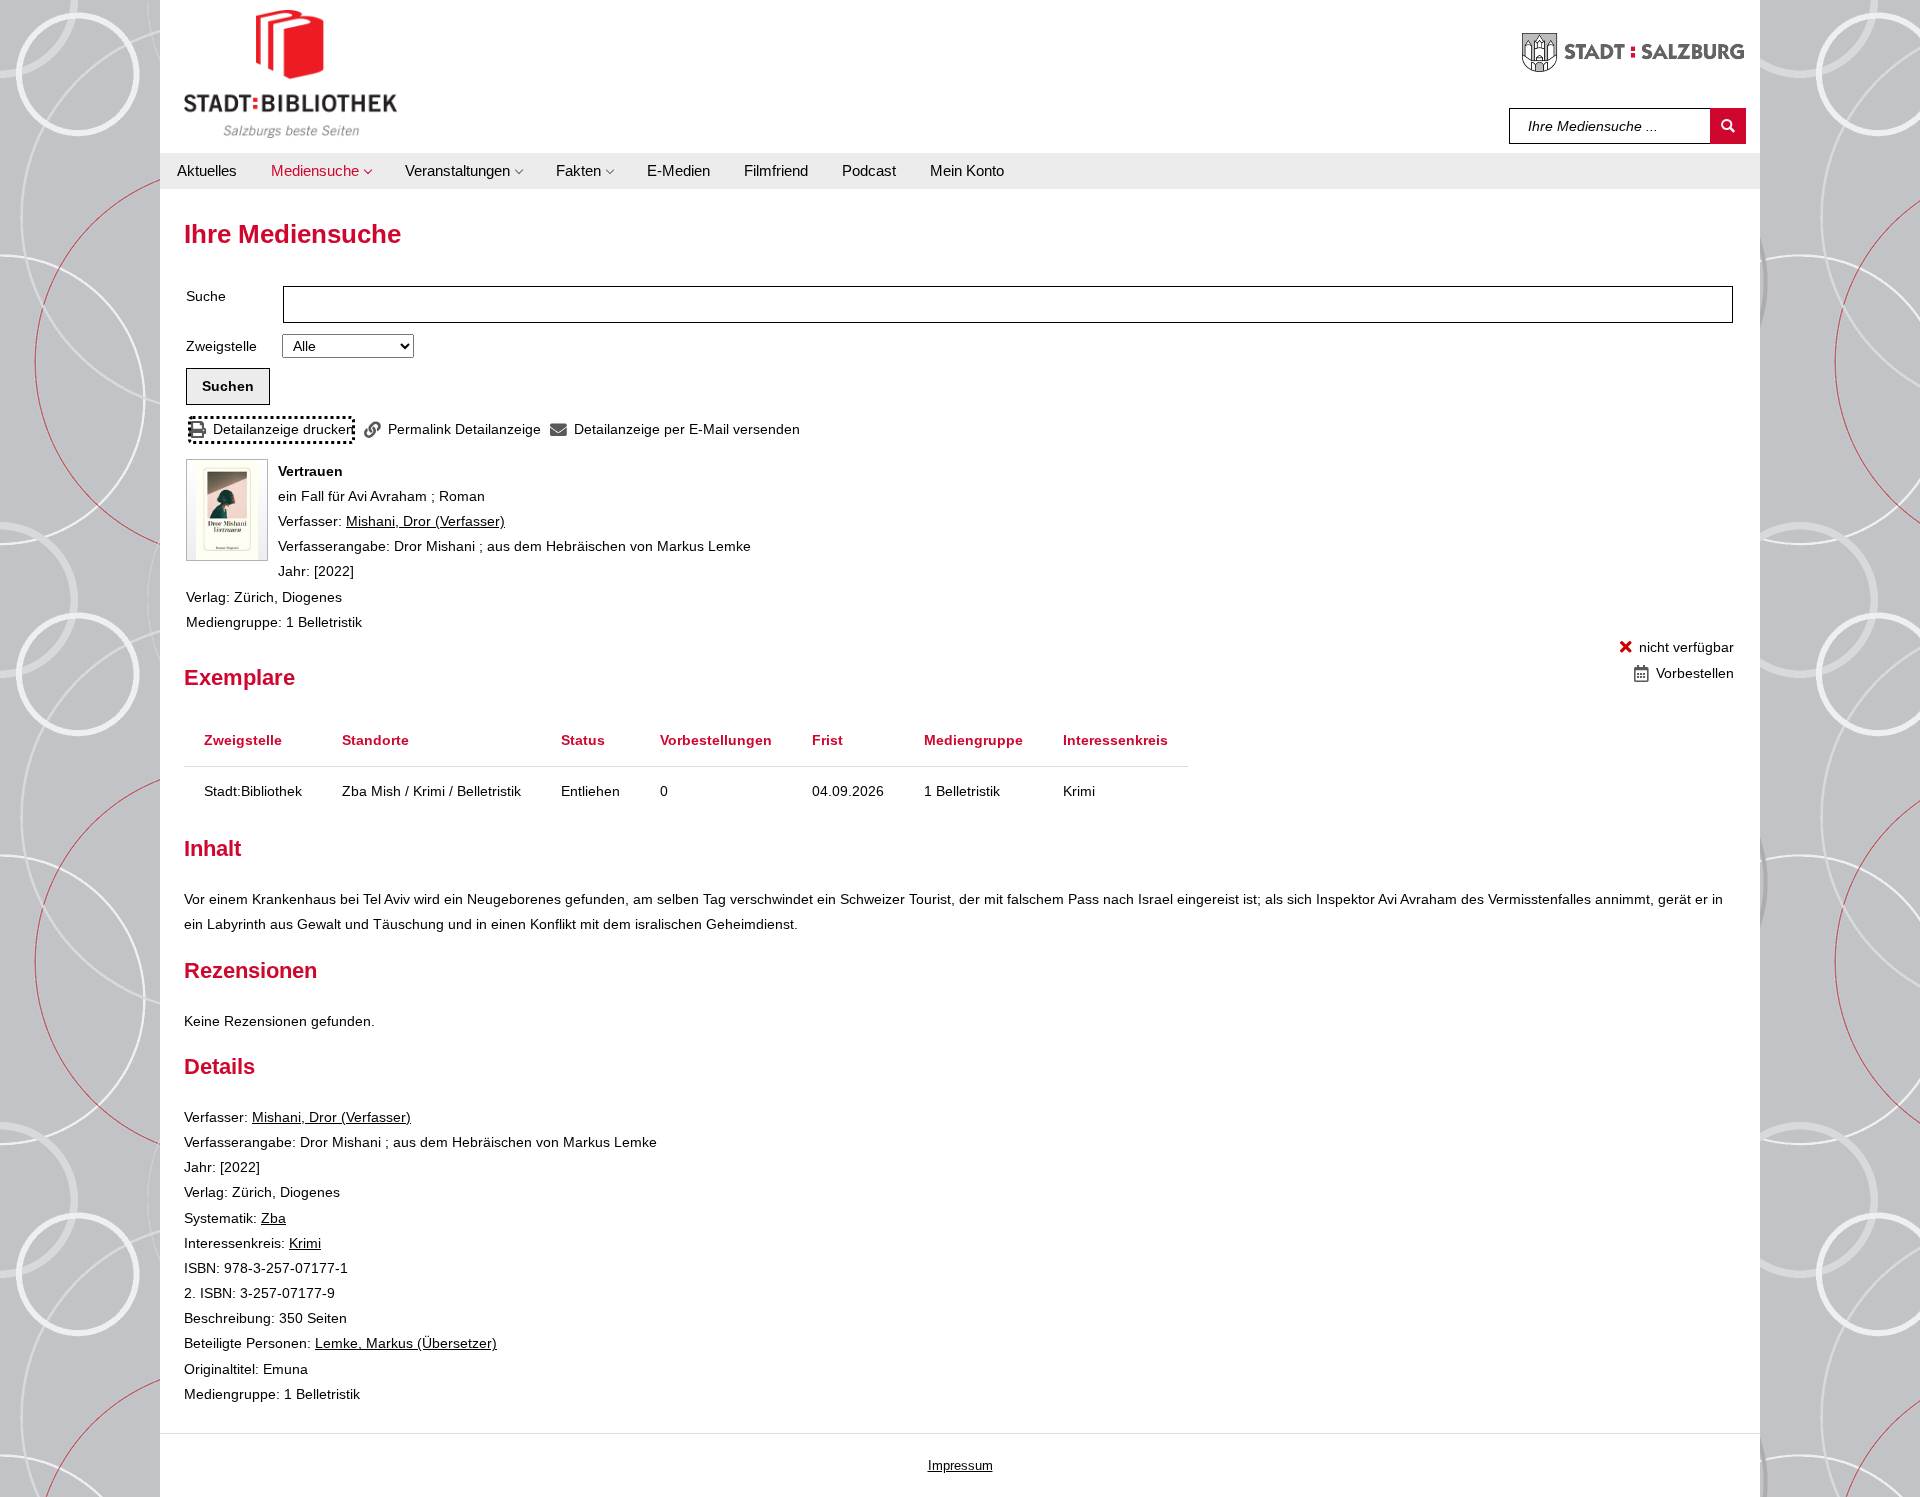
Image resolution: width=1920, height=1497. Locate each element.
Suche (206, 296)
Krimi (305, 1243)
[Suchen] (1728, 126)
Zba (273, 1218)
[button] (321, 171)
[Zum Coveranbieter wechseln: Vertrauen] (227, 510)
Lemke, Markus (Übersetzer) (406, 1343)
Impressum (960, 1465)
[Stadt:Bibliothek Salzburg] (290, 73)
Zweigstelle (221, 346)
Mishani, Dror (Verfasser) (425, 521)
